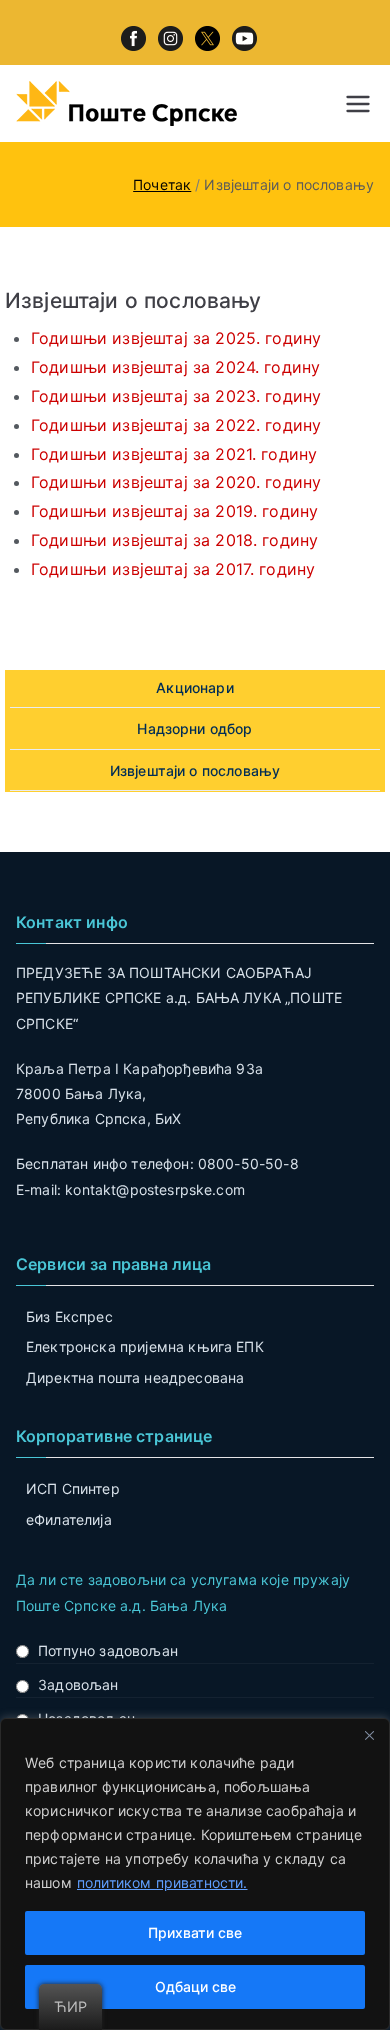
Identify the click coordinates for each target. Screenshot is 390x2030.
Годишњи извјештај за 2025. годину (176, 338)
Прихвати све (195, 1932)
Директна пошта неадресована (135, 1377)
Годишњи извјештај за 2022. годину (176, 425)
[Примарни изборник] (358, 104)
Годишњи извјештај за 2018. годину (174, 540)
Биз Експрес (69, 1316)
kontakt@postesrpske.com (155, 1189)
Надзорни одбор (194, 728)
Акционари (194, 687)
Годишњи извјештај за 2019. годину (174, 511)
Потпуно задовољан (108, 1650)
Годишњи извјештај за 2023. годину (176, 396)
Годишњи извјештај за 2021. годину (174, 454)
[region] (195, 1874)
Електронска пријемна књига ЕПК (145, 1346)
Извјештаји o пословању (195, 770)
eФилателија (69, 1519)
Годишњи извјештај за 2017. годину (173, 569)
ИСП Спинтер (73, 1488)
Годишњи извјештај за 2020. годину (176, 482)
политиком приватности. (162, 1882)
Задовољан (78, 1684)
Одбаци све (195, 1986)
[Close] (369, 1735)
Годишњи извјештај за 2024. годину (175, 367)
